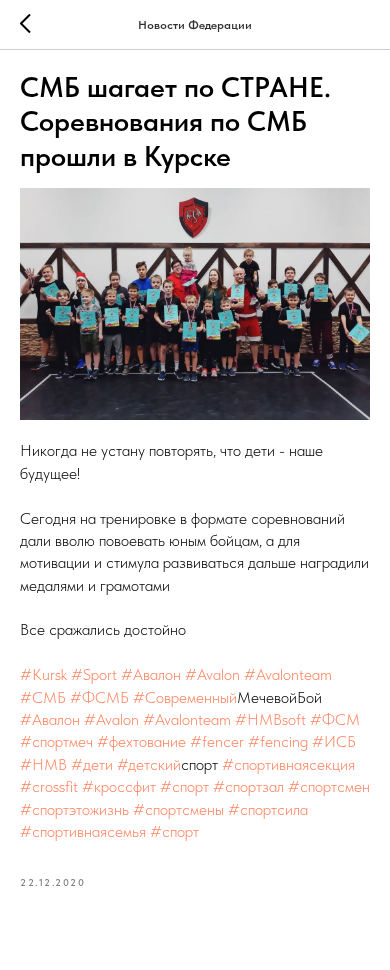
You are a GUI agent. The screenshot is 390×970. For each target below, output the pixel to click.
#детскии (149, 764)
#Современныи (185, 697)
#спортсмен (329, 786)
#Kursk (43, 674)
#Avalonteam (288, 674)
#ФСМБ (99, 697)
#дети (92, 764)
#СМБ (43, 697)
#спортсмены (178, 809)
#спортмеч (56, 741)
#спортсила (268, 809)
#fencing (278, 741)
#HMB (43, 764)
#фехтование (141, 741)
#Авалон (151, 674)
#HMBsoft (270, 719)
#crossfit (49, 786)
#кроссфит (119, 786)
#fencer (217, 741)
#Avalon (212, 674)
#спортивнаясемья (83, 831)
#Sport (94, 674)
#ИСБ (334, 741)
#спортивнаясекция (288, 764)
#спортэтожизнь (74, 809)
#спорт (184, 786)
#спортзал (248, 786)
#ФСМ (335, 719)
